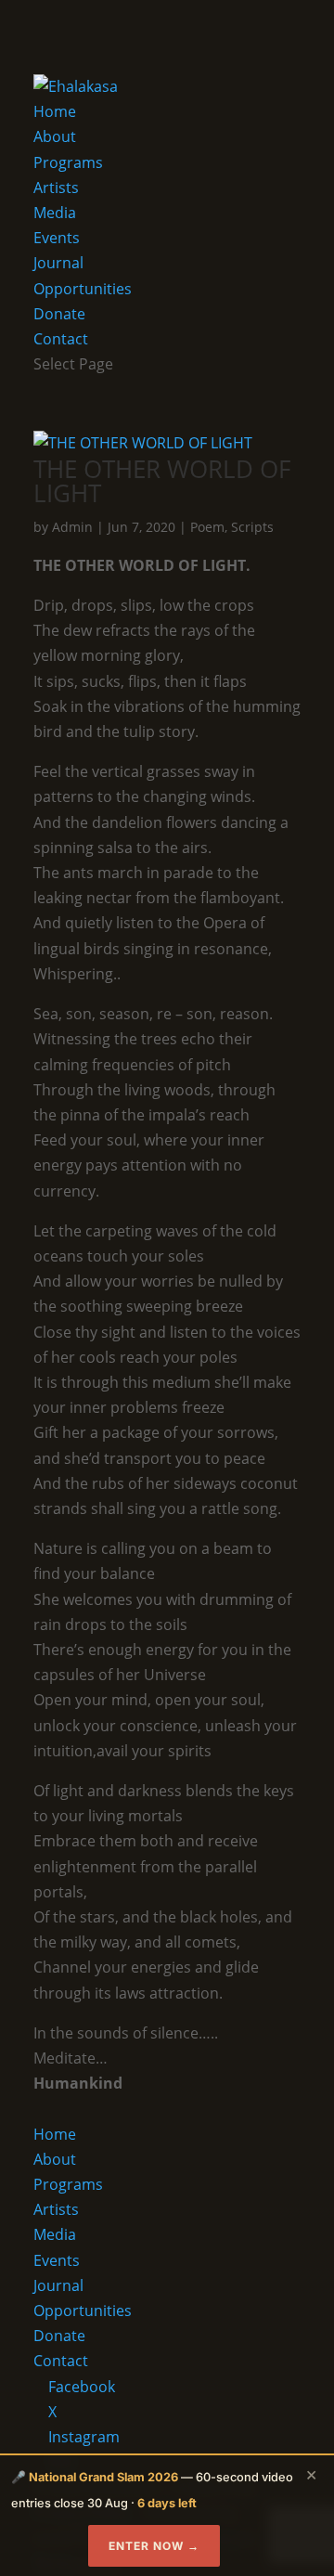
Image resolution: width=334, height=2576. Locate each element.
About (55, 136)
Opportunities (83, 289)
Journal (58, 263)
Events (57, 238)
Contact (61, 339)
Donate (59, 314)
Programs (68, 162)
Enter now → (154, 2546)
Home (55, 111)
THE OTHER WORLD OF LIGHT (162, 481)
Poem (207, 527)
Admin (72, 527)
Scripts (252, 527)
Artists (56, 188)
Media (55, 213)
